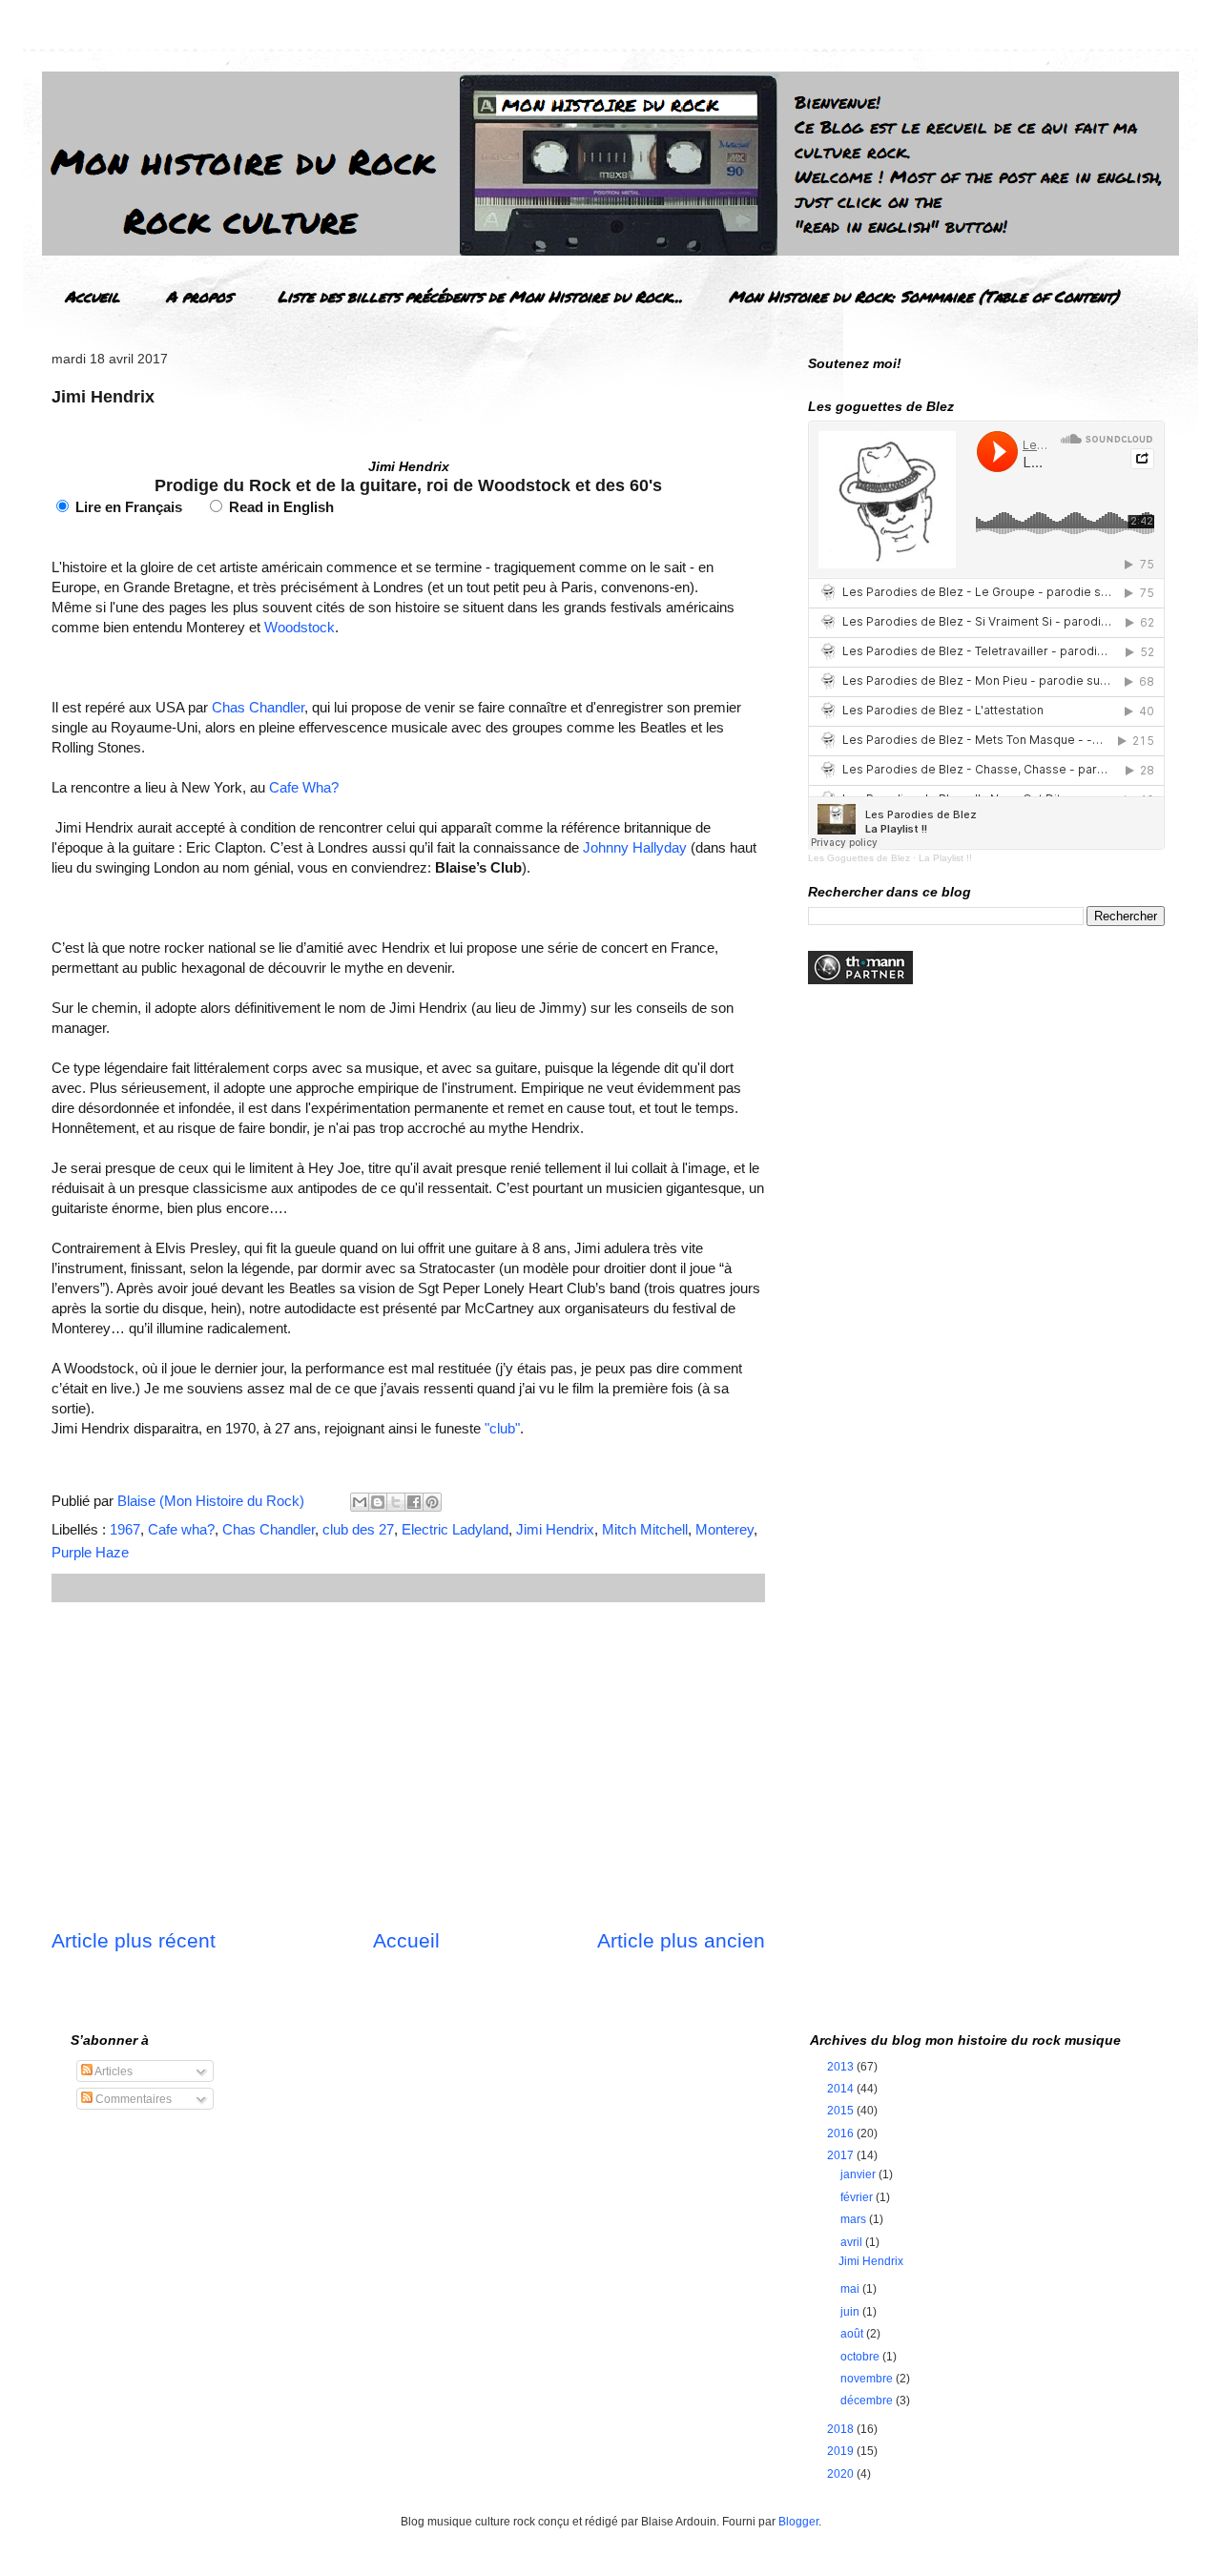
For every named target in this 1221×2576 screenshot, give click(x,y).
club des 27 (358, 1529)
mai (851, 2289)
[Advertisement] (408, 1764)
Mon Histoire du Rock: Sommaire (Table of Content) (924, 296)
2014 (842, 2089)
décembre (868, 2401)
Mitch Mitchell (645, 1529)
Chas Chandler (258, 707)
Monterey (724, 1529)
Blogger (798, 2522)
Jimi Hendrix (555, 1529)
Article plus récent (134, 1940)
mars (855, 2219)
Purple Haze (90, 1552)
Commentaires (132, 2099)
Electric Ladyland (455, 1529)
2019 (842, 2451)
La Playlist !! (945, 858)
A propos (199, 296)
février (858, 2197)
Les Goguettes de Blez (859, 858)
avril (853, 2242)
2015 (842, 2111)
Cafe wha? (181, 1529)
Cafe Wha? (304, 787)
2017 (842, 2155)
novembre (868, 2379)
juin (851, 2312)
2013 (842, 2067)
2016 (842, 2133)
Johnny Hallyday (635, 847)
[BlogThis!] (378, 1502)
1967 (125, 1529)
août (853, 2334)
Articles (113, 2071)
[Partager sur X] (396, 1502)
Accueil (93, 296)
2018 (842, 2429)
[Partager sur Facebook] (414, 1502)
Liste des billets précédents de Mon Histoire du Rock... (480, 296)
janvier (859, 2174)
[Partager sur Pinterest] (432, 1502)
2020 (842, 2474)
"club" (502, 1428)
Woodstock (300, 627)
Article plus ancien (681, 1940)
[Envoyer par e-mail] (360, 1502)
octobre (861, 2357)
